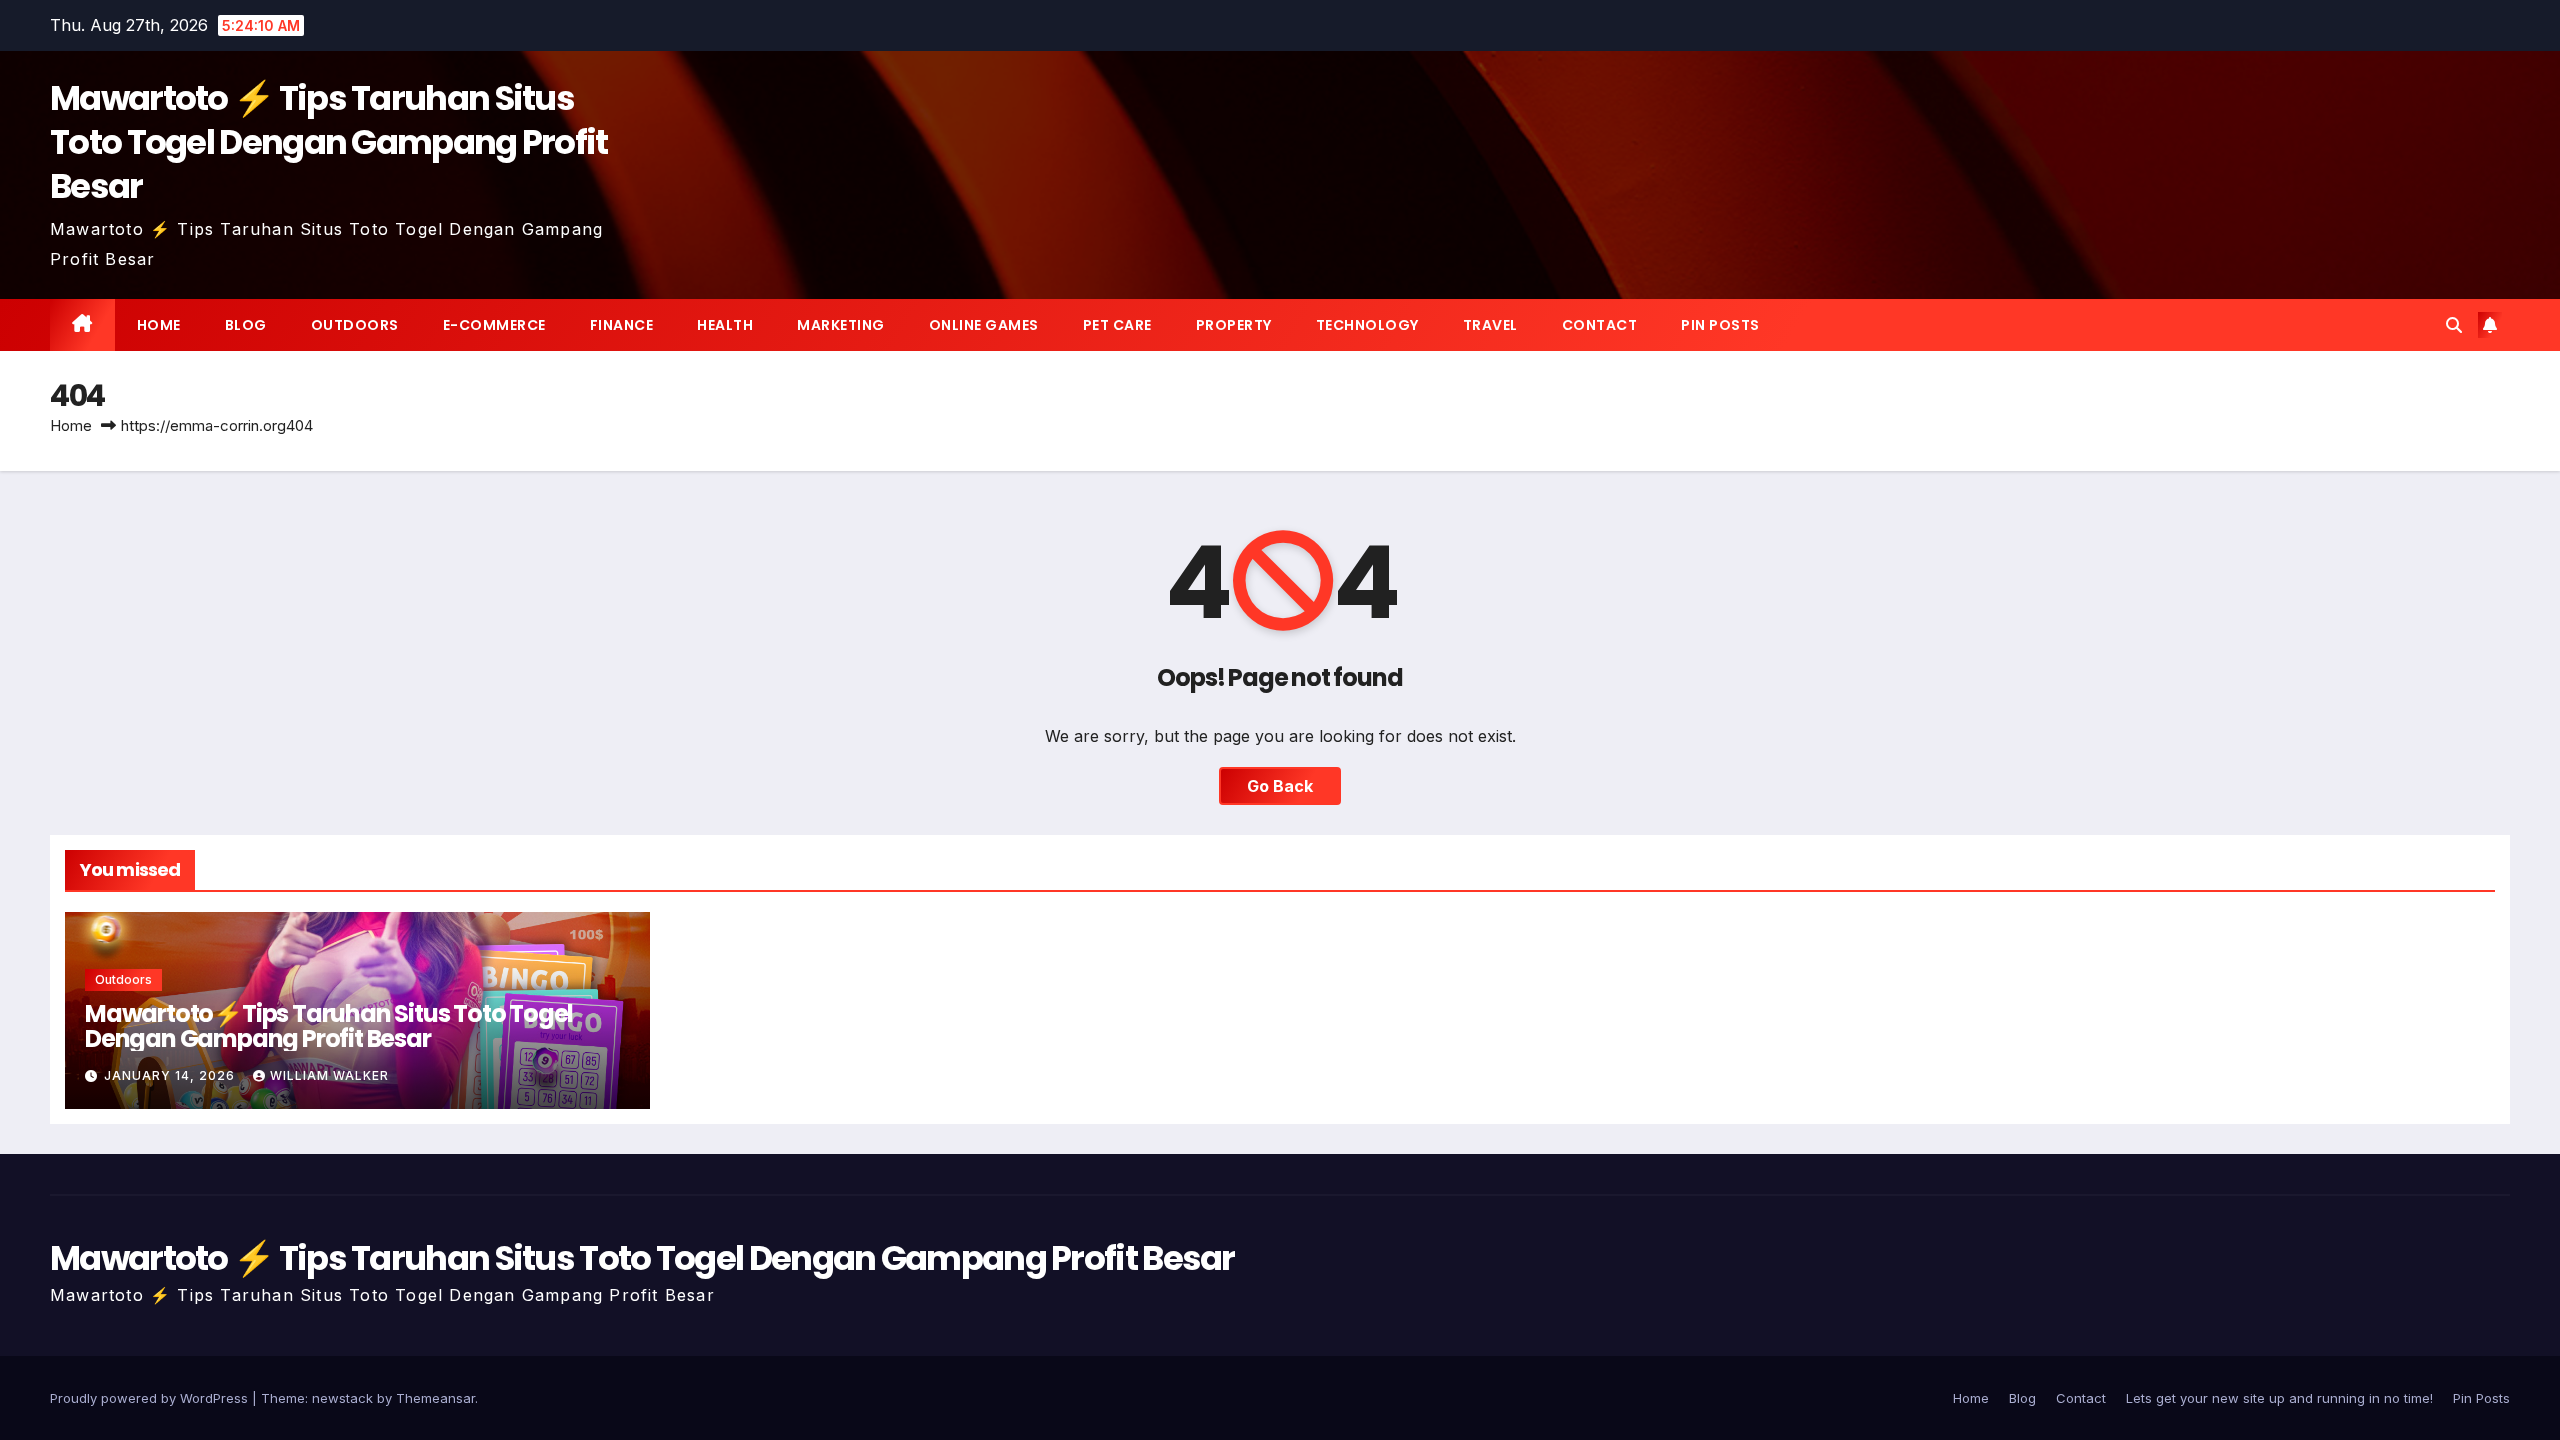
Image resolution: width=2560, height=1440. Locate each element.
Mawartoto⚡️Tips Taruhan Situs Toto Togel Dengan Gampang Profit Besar (329, 1026)
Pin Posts (1720, 325)
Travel (1490, 325)
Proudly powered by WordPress (151, 1398)
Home (159, 325)
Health (725, 325)
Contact (1600, 325)
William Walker (329, 1075)
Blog (246, 325)
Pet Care (1117, 325)
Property (1234, 325)
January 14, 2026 (171, 1075)
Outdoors (355, 325)
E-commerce (494, 325)
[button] (2454, 325)
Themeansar (435, 1398)
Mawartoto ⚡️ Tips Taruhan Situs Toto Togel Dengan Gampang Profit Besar (329, 142)
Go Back (1280, 786)
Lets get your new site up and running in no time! (2279, 1398)
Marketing (841, 325)
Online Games (984, 325)
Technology (1367, 325)
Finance (622, 325)
